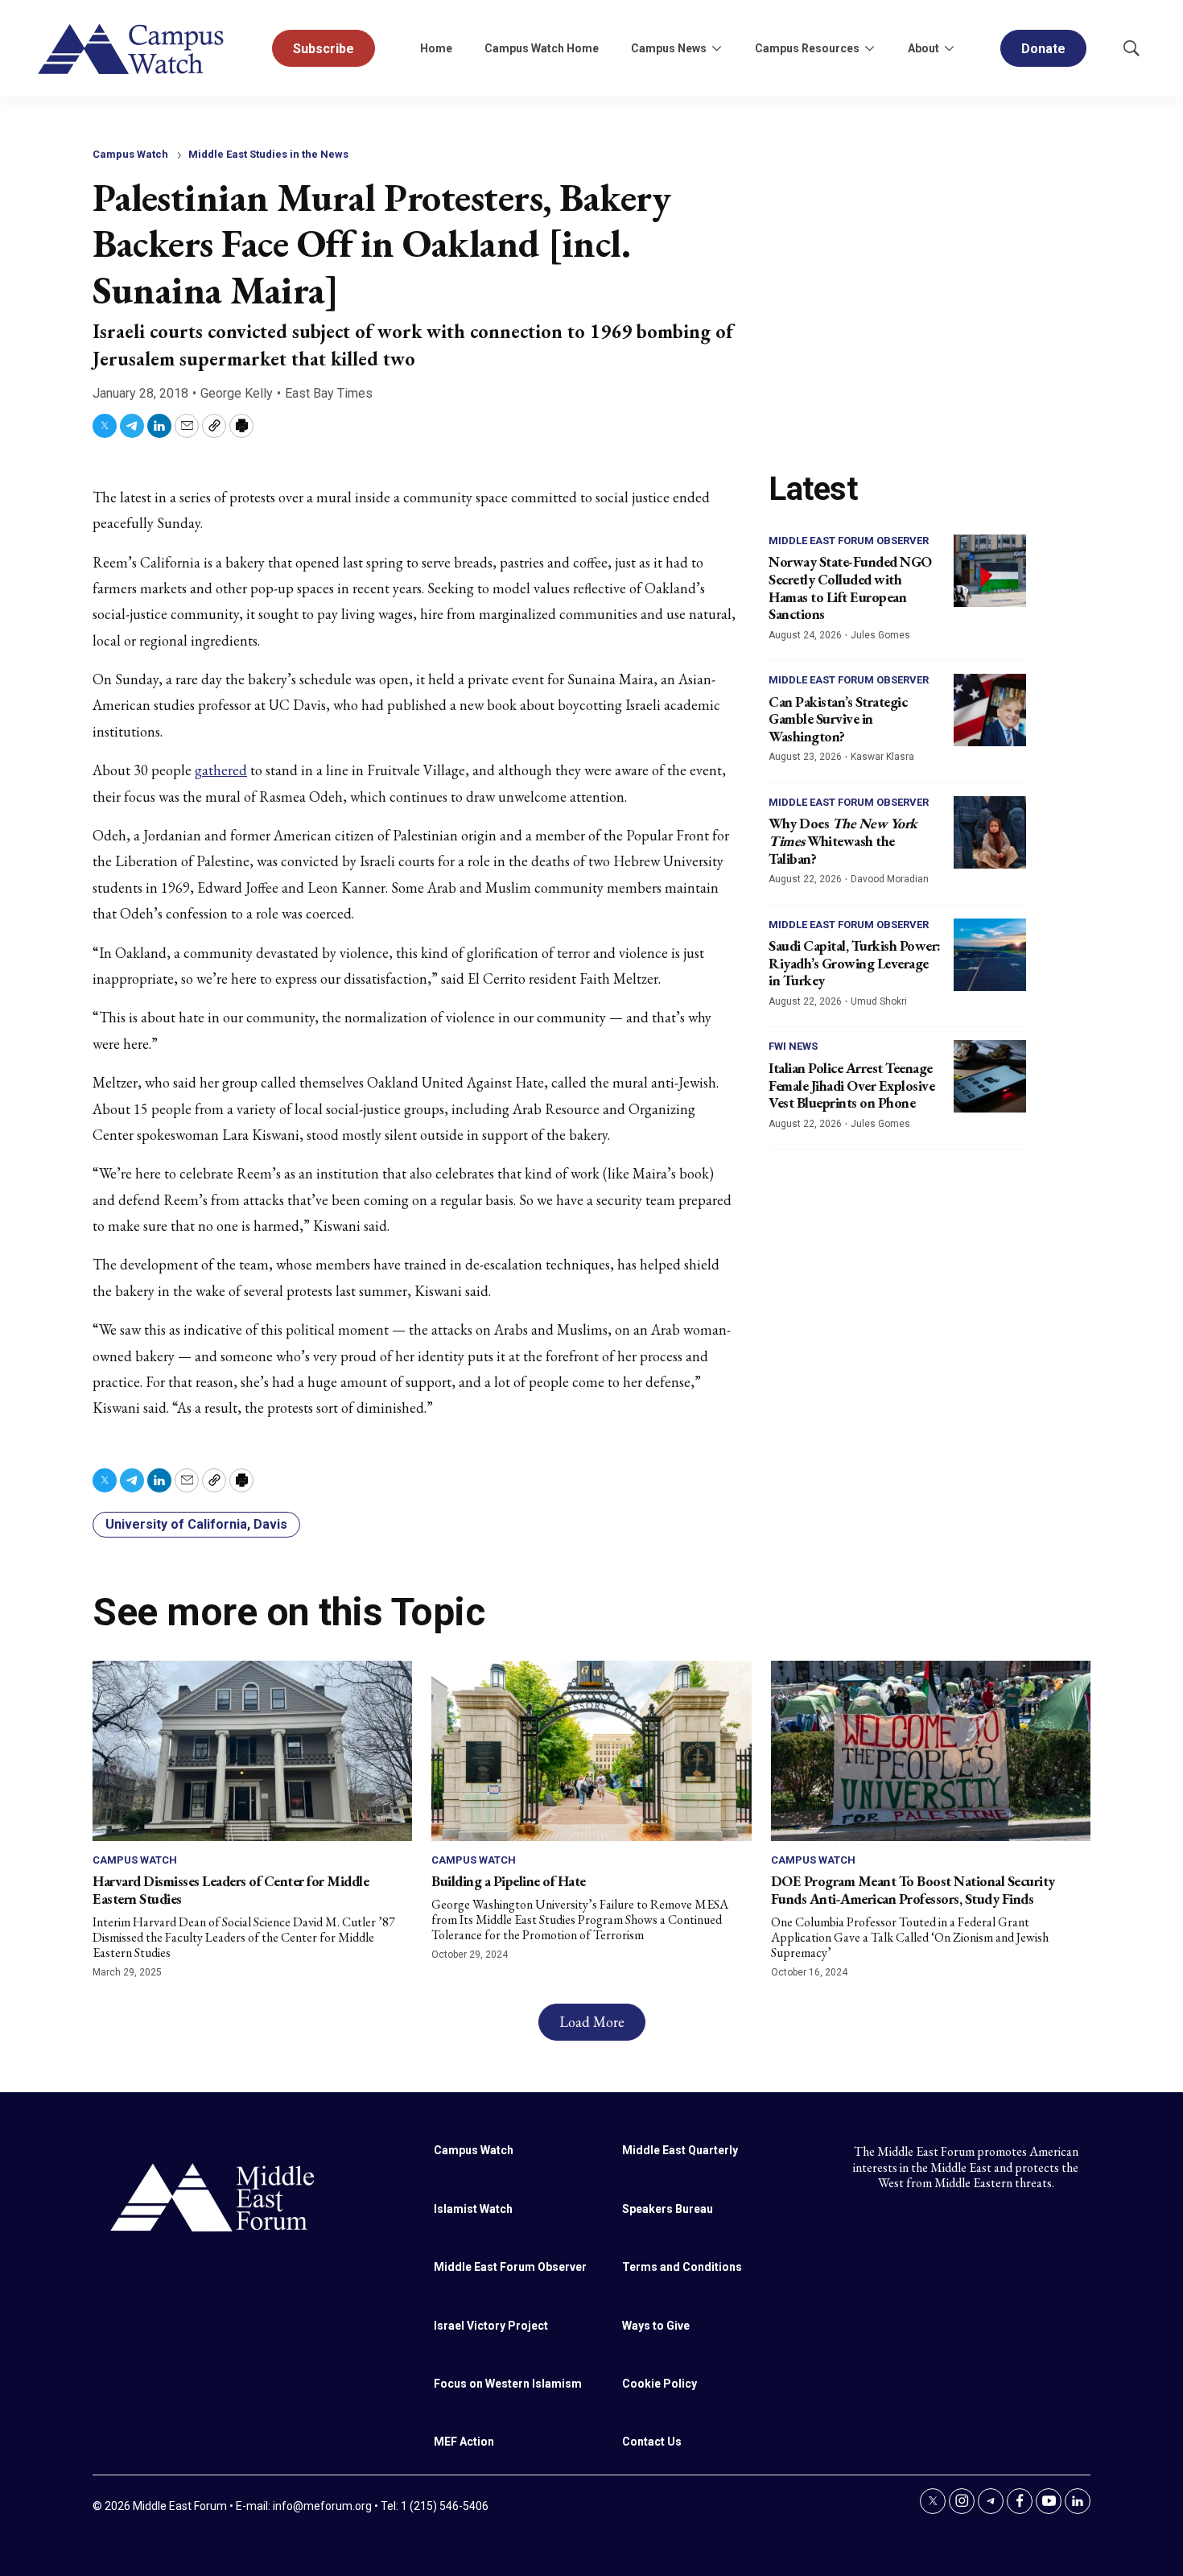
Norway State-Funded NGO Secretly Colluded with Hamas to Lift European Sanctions (850, 588)
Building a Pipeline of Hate (509, 1881)
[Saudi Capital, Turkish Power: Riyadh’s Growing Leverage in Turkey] (990, 955)
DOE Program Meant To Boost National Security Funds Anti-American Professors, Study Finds (913, 1890)
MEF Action (464, 2442)
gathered (221, 770)
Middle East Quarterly (680, 2150)
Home (436, 48)
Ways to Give (656, 2326)
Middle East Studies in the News (268, 154)
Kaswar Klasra (882, 757)
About (923, 48)
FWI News (793, 1046)
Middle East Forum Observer (849, 541)
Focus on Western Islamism (508, 2384)
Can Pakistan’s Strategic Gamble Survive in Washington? (838, 719)
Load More (592, 2022)
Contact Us (652, 2442)
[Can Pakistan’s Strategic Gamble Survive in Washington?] (990, 710)
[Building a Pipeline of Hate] (591, 1750)
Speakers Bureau (668, 2209)
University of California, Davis (196, 1524)
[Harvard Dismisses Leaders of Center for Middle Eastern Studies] (252, 1750)
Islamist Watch (473, 2209)
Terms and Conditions (682, 2267)
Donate (1043, 49)
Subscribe (324, 49)
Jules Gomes (880, 635)
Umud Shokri (879, 1001)
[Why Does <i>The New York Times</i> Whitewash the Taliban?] (990, 832)
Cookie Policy (660, 2384)
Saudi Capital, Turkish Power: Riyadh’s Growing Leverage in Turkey (855, 963)
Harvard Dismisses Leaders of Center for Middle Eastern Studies (231, 1890)
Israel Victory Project (491, 2326)
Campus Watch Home (542, 48)
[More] (716, 48)
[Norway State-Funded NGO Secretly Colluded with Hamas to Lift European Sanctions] (990, 571)
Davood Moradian (890, 879)
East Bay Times (329, 393)
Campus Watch (130, 154)
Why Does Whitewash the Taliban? (843, 840)
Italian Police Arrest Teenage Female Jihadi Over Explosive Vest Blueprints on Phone (851, 1085)
